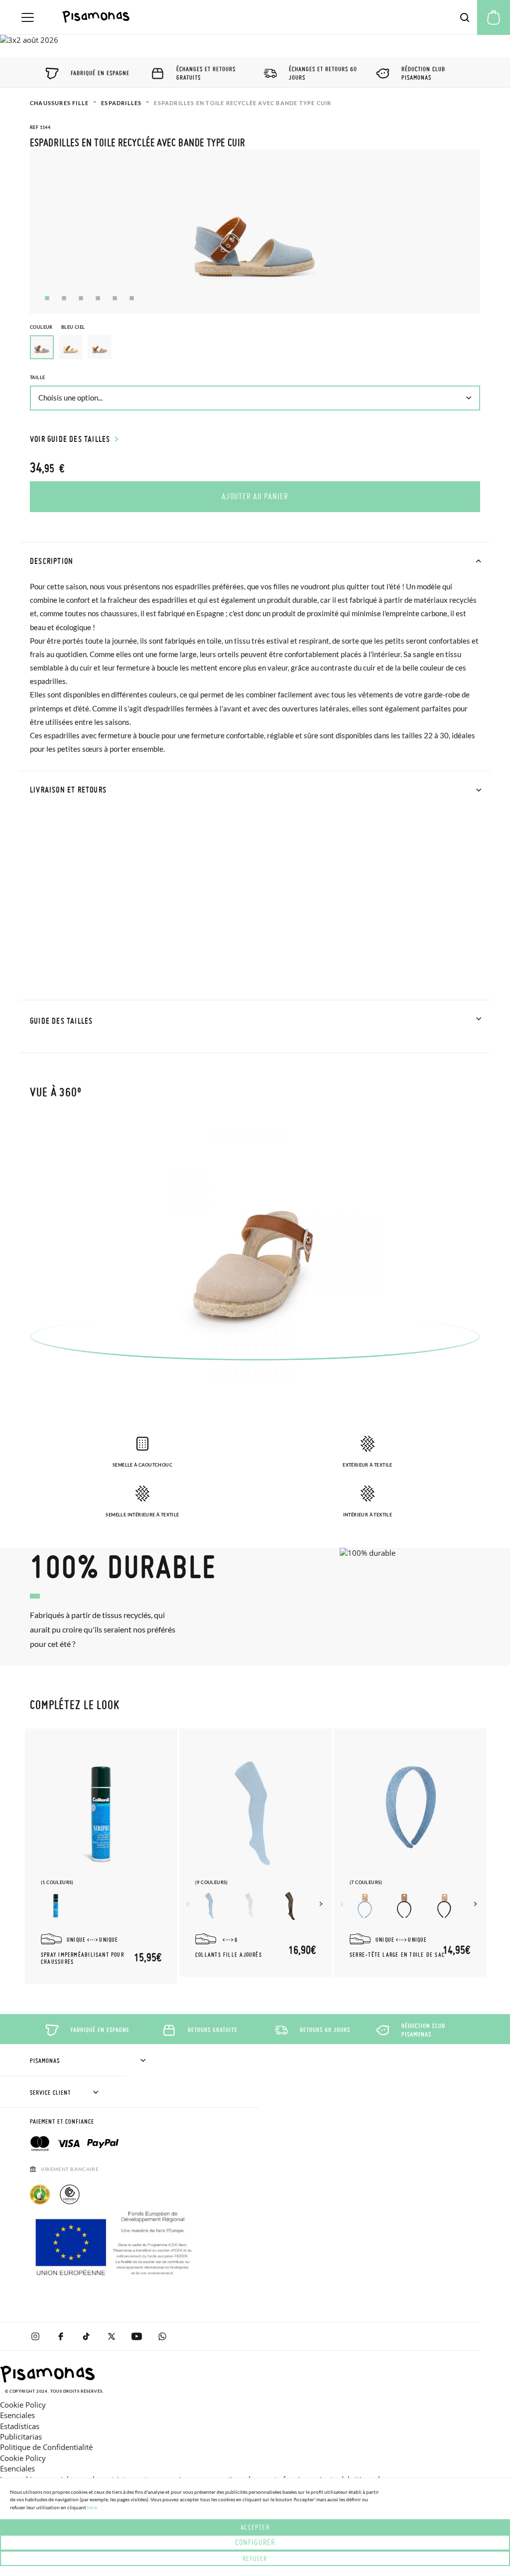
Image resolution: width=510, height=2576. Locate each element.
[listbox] (255, 350)
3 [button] (81, 298)
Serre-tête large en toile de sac (397, 1955)
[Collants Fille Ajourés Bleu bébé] (210, 1906)
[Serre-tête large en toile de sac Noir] (444, 1906)
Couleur (57, 327)
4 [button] (98, 298)
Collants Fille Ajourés (229, 1955)
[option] (71, 347)
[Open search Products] (465, 17)
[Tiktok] (86, 2336)
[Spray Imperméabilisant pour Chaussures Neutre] (56, 1906)
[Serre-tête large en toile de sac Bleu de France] (365, 1906)
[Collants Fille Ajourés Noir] (290, 1906)
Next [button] (322, 1904)
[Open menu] (28, 17)
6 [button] (132, 298)
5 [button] (115, 298)
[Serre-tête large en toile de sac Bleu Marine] (404, 1906)
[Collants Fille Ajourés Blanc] (250, 1906)
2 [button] (64, 298)
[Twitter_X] (111, 2336)
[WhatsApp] (162, 2336)
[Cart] (494, 17)
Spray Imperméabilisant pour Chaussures (82, 1958)
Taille (37, 377)
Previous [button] (189, 1904)
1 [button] (47, 298)
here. (93, 2507)
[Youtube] (137, 2336)
